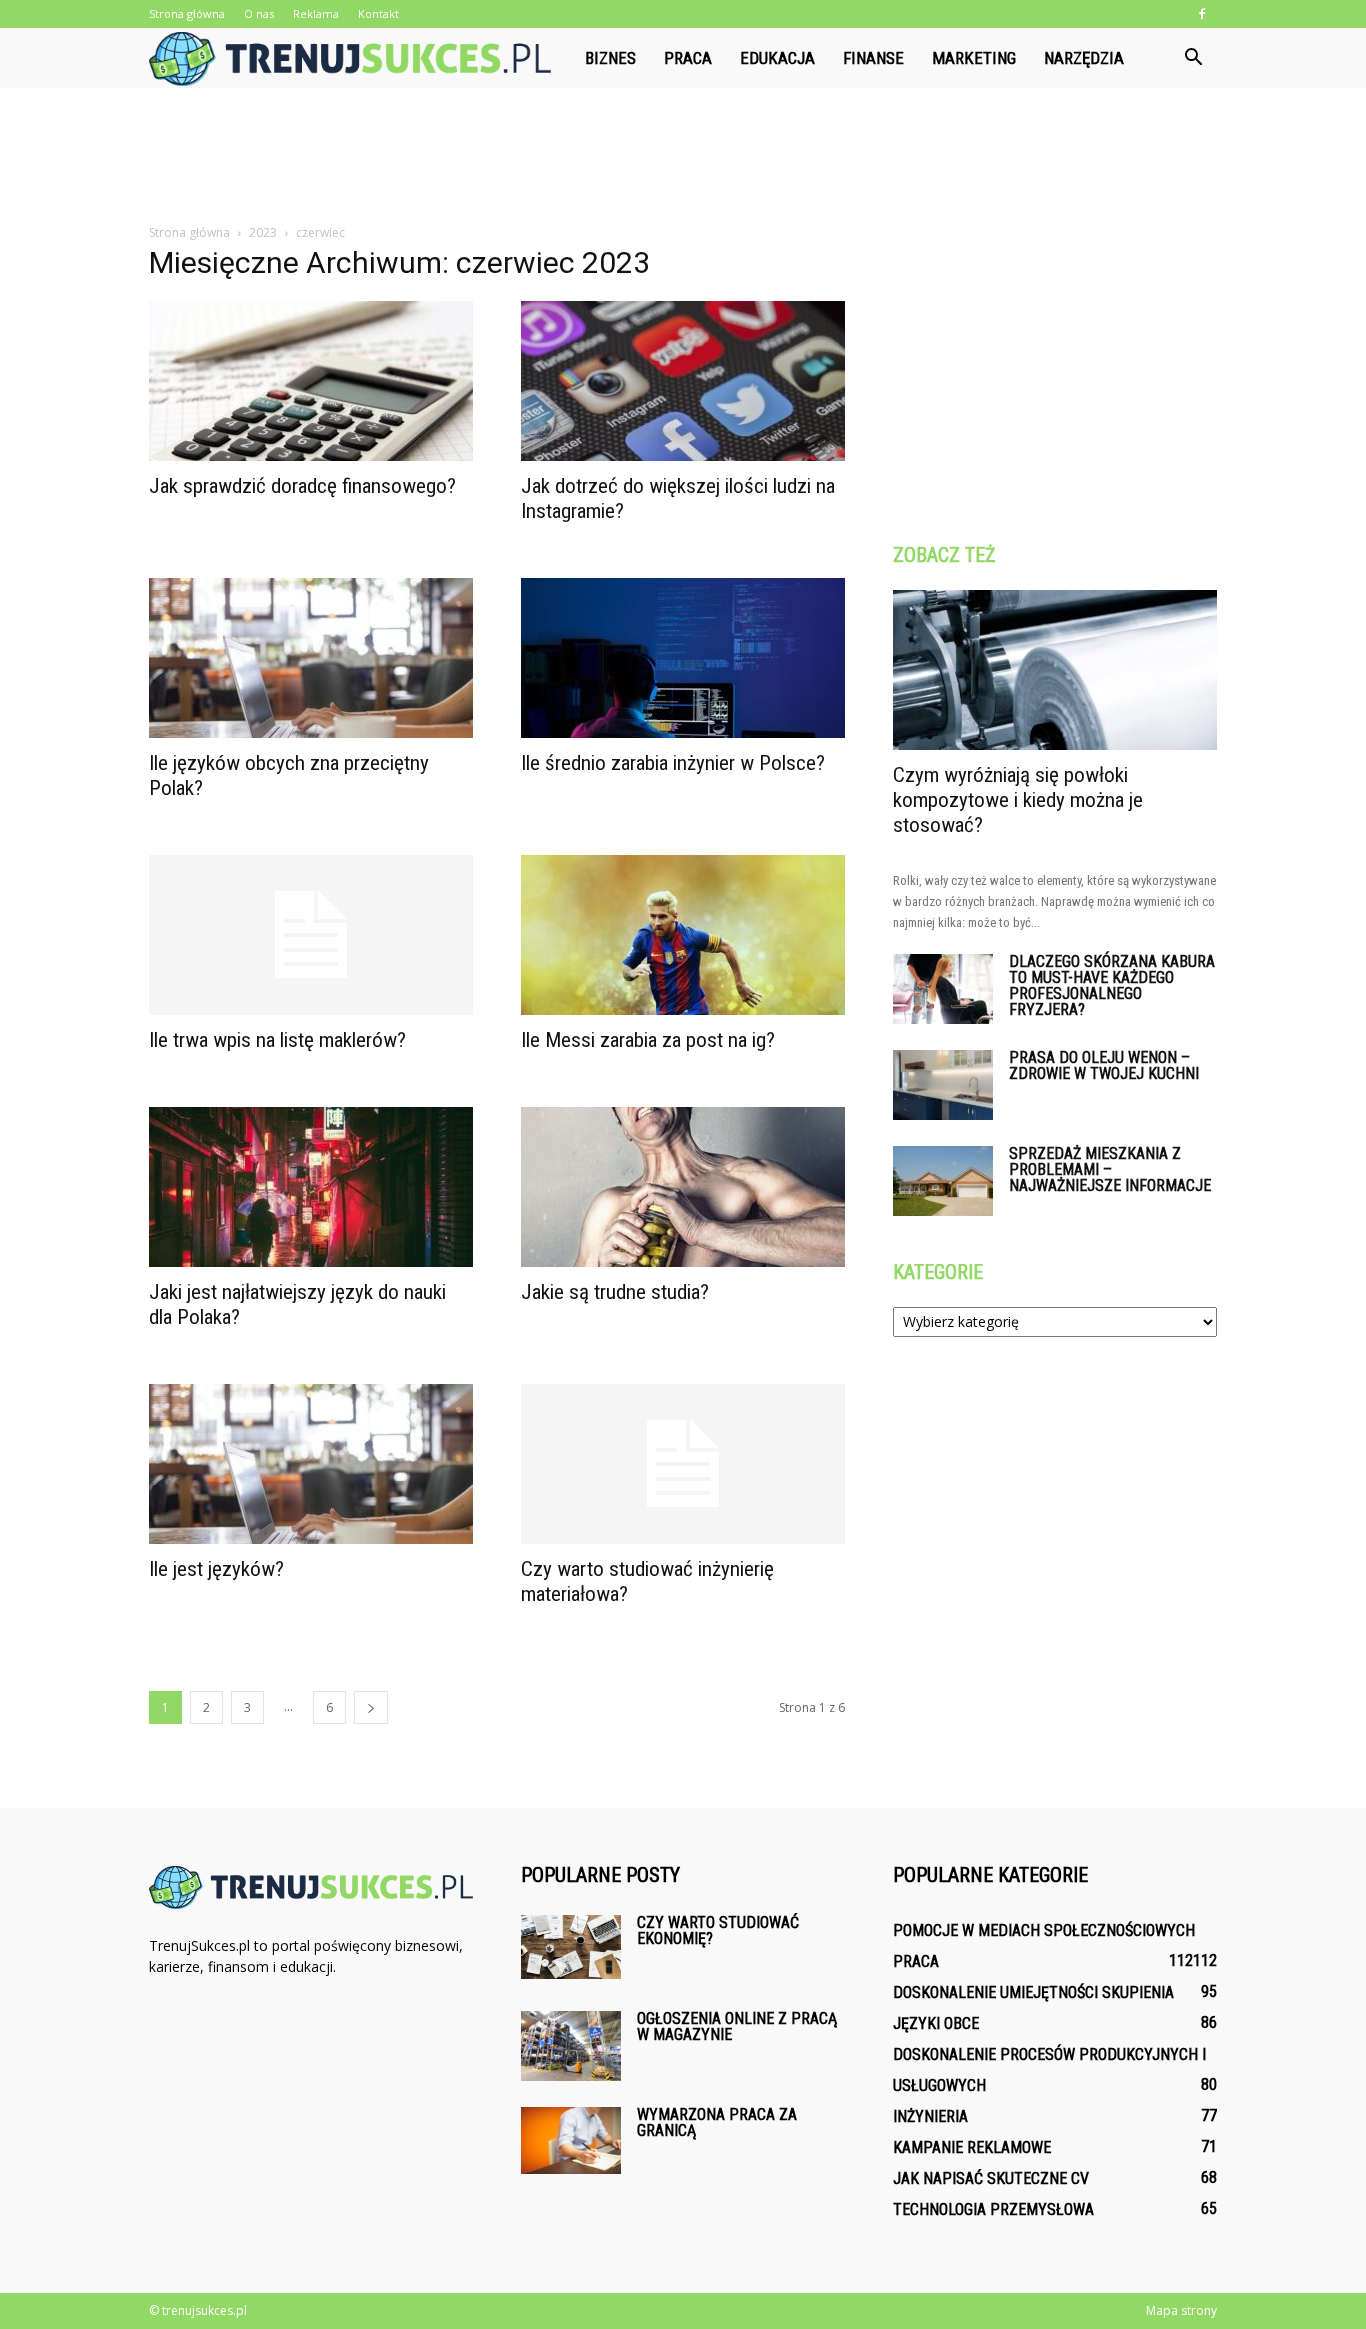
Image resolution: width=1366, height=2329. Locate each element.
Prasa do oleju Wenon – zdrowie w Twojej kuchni (1104, 1065)
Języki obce (936, 2023)
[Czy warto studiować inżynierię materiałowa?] (683, 1464)
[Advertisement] (683, 157)
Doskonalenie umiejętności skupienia (1033, 1992)
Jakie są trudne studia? (615, 1292)
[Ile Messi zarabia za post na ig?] (683, 935)
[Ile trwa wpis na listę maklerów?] (311, 935)
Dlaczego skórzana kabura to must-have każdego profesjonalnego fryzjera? (1112, 985)
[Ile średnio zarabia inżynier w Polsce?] (683, 658)
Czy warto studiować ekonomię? (718, 1930)
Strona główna (187, 13)
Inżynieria (930, 2116)
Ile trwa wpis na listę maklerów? (277, 1040)
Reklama (316, 13)
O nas (259, 13)
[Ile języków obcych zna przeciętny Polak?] (311, 658)
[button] (1193, 58)
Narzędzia (1084, 58)
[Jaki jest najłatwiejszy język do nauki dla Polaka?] (311, 1187)
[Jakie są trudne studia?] (683, 1187)
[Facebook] (1202, 14)
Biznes (610, 58)
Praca (688, 58)
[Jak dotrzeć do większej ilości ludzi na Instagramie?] (683, 381)
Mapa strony (1181, 2310)
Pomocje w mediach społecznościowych (1044, 1930)
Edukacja (777, 58)
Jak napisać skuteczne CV (991, 2178)
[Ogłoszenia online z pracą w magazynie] (571, 2046)
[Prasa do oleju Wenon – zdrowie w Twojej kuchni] (943, 1085)
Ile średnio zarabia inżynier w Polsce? (673, 763)
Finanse (873, 58)
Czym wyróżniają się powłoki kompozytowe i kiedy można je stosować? (1018, 800)
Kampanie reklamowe (972, 2147)
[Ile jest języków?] (311, 1464)
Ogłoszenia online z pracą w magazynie (737, 2026)
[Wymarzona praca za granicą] (571, 2140)
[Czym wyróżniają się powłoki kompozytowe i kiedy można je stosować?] (1055, 670)
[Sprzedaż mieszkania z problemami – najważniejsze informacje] (943, 1181)
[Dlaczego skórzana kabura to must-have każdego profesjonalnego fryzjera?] (943, 989)
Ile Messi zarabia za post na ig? (648, 1040)
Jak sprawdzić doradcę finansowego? (302, 486)
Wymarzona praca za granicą (717, 2122)
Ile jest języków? (216, 1569)
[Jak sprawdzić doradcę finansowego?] (311, 381)
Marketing (974, 58)
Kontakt (378, 13)
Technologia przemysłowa (993, 2209)
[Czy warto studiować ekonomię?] (571, 1947)
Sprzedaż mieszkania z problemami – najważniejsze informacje (1110, 1169)
